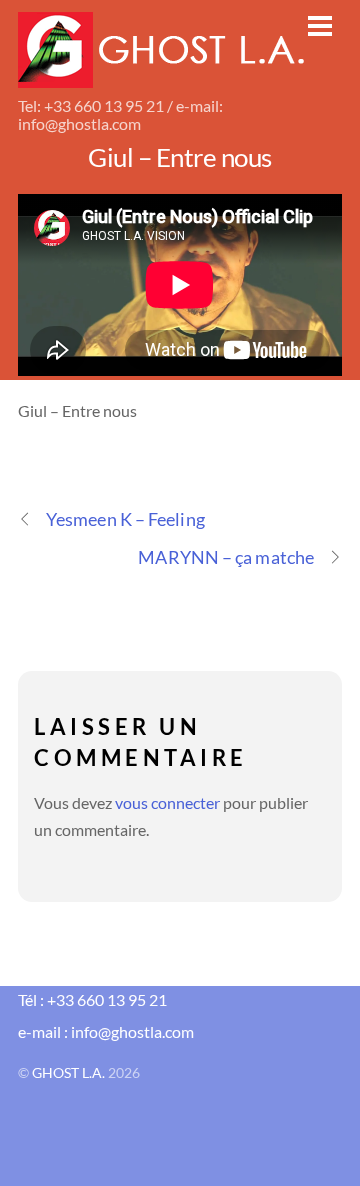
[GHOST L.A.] (162, 76)
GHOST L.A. (68, 1073)
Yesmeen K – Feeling (125, 519)
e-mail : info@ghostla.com (106, 1031)
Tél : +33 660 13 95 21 (92, 999)
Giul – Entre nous (179, 157)
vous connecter (167, 802)
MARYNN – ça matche (226, 557)
